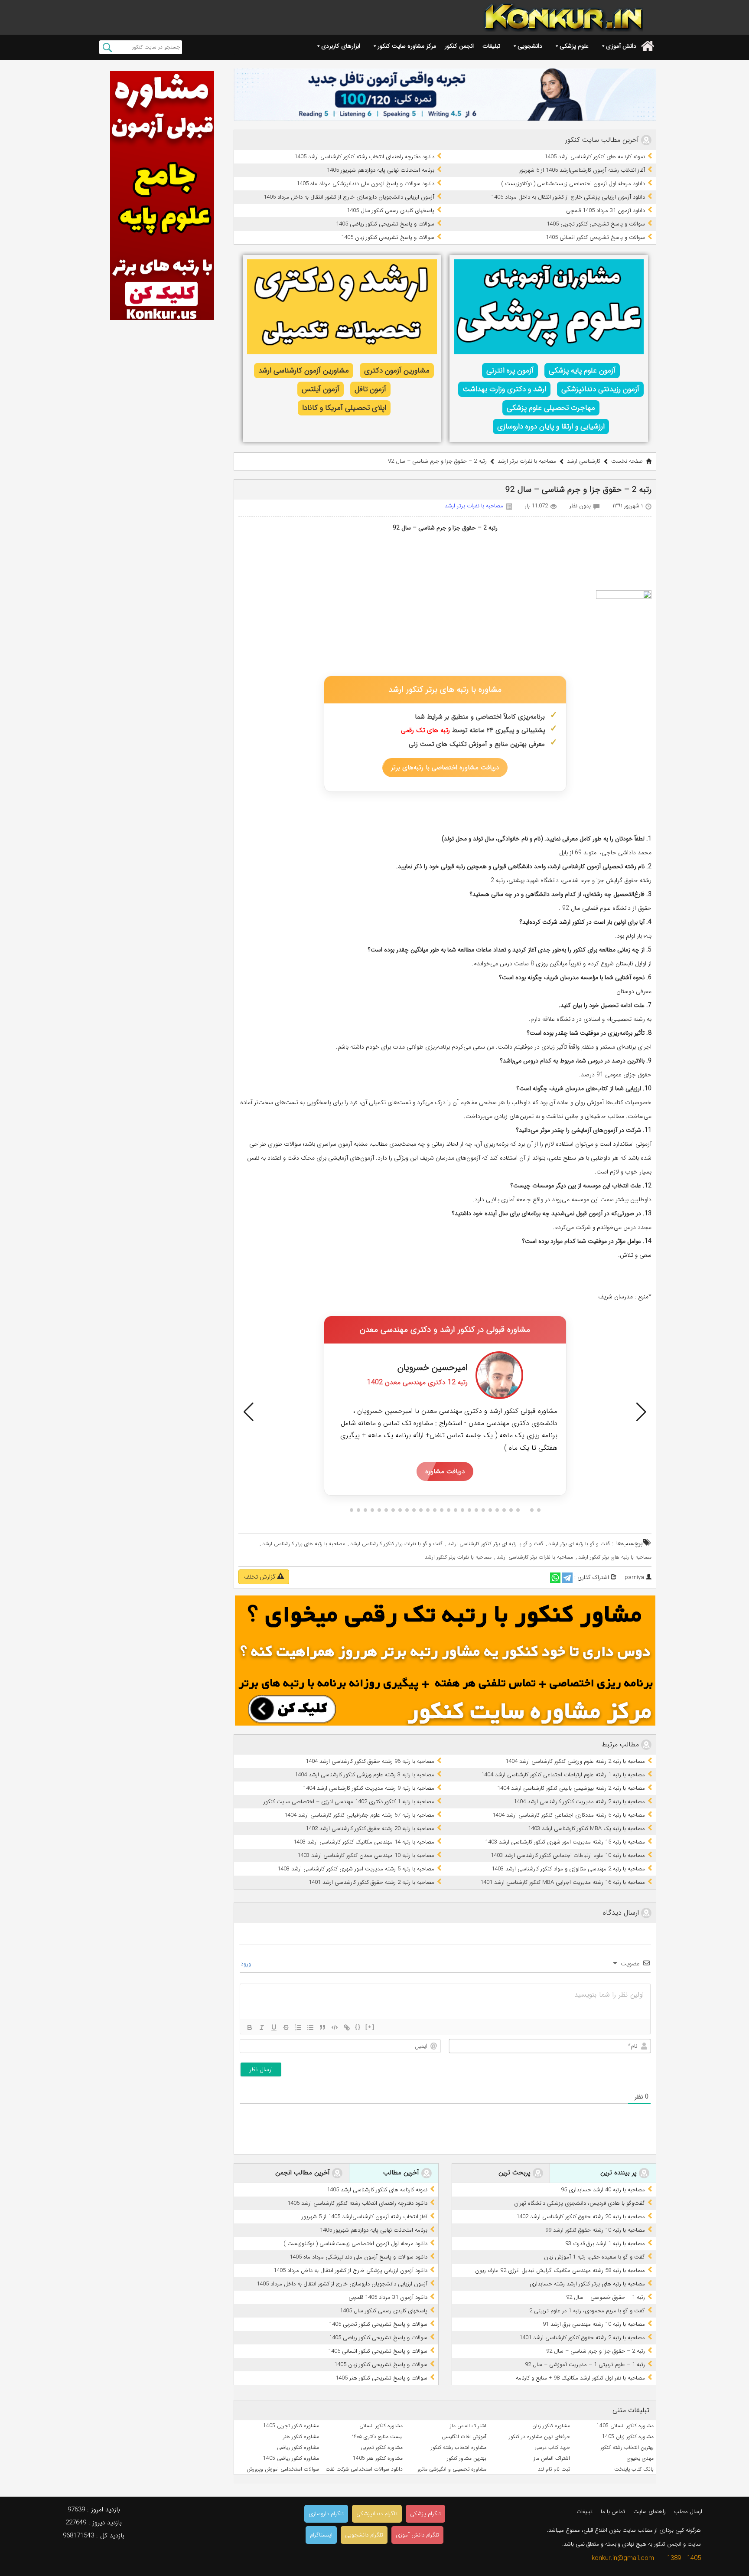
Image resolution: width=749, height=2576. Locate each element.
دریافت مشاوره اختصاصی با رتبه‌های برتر (445, 768)
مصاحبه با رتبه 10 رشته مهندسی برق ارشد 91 (594, 2324)
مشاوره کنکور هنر (301, 2437)
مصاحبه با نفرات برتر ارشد (527, 461)
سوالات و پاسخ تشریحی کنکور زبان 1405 (388, 237)
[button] (249, 1412)
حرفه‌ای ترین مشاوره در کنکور (539, 2437)
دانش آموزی (621, 46)
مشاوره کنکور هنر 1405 (378, 2458)
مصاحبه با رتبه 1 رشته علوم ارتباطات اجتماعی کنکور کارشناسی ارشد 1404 (563, 1775)
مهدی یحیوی (640, 2458)
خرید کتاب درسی (552, 2447)
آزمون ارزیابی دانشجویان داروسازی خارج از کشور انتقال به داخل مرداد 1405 (349, 197)
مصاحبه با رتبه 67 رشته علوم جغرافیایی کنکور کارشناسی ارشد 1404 (359, 1815)
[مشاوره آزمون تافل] (445, 95)
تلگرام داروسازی (326, 2514)
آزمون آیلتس (321, 389)
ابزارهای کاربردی (341, 46)
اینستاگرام (321, 2535)
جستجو (107, 47)
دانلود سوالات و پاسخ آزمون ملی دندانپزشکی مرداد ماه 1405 (365, 184)
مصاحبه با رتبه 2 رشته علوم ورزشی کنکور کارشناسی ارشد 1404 (575, 1761)
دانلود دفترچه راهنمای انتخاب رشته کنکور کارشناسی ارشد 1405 (364, 157)
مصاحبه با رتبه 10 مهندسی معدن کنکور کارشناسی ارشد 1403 (366, 1855)
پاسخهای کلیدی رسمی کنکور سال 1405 (391, 211)
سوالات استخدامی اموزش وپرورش (283, 2469)
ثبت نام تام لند (554, 2469)
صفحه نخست (627, 461)
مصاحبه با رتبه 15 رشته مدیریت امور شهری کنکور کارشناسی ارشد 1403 (565, 1842)
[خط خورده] (286, 2027)
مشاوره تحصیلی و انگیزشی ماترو (452, 2469)
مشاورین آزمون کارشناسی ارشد (304, 371)
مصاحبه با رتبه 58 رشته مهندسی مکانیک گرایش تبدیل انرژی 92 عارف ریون (560, 2270)
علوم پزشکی (574, 46)
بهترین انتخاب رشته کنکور (627, 2447)
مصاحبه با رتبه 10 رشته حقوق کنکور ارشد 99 (595, 2230)
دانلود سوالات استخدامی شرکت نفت (364, 2469)
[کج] (262, 2027)
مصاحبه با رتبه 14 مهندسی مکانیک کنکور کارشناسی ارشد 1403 (364, 1842)
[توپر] (250, 2027)
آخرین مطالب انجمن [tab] (304, 2173)
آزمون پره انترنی (510, 371)
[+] (370, 2027)
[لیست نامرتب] (310, 2027)
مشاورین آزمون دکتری (397, 371)
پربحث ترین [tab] (516, 2173)
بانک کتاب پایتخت (634, 2469)
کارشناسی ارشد (584, 461)
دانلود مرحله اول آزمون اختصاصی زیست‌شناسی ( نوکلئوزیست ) (573, 184)
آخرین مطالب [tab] (402, 2173)
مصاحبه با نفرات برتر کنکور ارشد (458, 1557)
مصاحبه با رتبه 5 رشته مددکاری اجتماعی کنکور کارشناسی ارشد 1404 (569, 1815)
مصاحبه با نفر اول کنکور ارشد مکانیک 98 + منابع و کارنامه (580, 2378)
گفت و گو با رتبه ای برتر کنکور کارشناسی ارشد (495, 1544)
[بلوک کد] (335, 2027)
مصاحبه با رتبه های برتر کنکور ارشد (615, 1557)
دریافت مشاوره (445, 1471)
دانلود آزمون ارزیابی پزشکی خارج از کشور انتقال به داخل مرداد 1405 (568, 197)
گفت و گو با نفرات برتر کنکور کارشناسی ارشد (396, 1544)
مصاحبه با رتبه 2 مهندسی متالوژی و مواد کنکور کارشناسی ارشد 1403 (568, 1869)
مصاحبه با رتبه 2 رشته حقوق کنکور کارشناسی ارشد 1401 (371, 1882)
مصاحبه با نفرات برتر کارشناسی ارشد (535, 1557)
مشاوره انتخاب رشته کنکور (459, 2447)
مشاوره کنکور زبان (551, 2426)
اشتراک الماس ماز (468, 2426)
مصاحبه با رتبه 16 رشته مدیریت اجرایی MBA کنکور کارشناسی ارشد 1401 (563, 1882)
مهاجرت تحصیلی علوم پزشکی (551, 408)
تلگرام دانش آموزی (417, 2535)
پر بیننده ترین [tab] (620, 2173)
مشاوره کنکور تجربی (382, 2447)
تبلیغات (491, 46)
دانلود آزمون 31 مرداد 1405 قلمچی (606, 211)
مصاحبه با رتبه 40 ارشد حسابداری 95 (603, 2190)
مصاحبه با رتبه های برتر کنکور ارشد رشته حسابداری (587, 2284)
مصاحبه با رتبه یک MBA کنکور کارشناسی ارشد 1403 (586, 1829)
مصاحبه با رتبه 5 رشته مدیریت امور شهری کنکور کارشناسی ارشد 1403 (356, 1869)
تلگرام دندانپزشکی (377, 2514)
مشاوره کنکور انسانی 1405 (625, 2426)
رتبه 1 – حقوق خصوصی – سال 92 (606, 2297)
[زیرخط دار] (274, 2027)
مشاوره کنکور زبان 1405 (628, 2437)
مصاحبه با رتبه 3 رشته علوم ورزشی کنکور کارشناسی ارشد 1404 (365, 1775)
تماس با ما (613, 2512)
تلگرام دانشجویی (364, 2535)
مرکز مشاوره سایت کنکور (407, 46)
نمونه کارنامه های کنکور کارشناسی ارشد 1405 (595, 157)
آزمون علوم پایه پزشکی (582, 371)
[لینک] (347, 2027)
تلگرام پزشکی (425, 2514)
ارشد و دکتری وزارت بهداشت (504, 389)
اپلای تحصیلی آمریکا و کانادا (344, 408)
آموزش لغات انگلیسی (464, 2437)
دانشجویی (530, 46)
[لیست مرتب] (298, 2027)
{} (358, 2027)
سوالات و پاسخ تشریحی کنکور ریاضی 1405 (385, 224)
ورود (247, 1964)
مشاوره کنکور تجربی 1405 (291, 2426)
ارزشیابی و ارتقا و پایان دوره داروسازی (551, 427)
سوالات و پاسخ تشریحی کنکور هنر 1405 (381, 2378)
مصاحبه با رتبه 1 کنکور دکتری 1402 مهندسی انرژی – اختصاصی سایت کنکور (349, 1802)
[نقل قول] (322, 2027)
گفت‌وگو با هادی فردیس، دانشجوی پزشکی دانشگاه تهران (580, 2203)
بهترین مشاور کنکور (467, 2458)
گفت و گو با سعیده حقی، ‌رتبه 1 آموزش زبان (594, 2257)
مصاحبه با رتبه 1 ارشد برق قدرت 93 (605, 2244)
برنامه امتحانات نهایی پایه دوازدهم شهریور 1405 (381, 170)
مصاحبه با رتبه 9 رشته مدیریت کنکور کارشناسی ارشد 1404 (369, 1788)
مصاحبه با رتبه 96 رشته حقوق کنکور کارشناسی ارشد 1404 (370, 1761)
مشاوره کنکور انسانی (381, 2426)
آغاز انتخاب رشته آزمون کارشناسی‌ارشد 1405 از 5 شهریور (582, 170)
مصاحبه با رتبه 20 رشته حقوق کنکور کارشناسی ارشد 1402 (370, 1829)
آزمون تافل (370, 389)
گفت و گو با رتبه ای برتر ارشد (579, 1544)
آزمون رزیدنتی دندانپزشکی (600, 389)
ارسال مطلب (688, 2512)
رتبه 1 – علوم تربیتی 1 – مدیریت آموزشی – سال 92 (585, 2365)
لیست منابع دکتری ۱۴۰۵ (377, 2437)
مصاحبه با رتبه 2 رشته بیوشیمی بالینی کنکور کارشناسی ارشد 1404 (571, 1788)
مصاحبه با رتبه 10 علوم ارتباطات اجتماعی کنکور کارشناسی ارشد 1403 (568, 1855)
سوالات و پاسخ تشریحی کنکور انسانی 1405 (595, 237)
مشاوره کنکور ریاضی (298, 2447)
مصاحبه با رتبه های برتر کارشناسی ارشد (304, 1544)
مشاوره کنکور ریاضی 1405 (291, 2458)
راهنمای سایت (650, 2512)
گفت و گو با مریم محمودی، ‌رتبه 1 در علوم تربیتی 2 (587, 2311)
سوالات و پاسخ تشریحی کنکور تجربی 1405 (596, 224)
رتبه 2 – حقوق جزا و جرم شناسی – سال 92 (596, 2351)
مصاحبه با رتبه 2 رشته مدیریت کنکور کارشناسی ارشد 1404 (579, 1802)
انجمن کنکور (459, 46)
